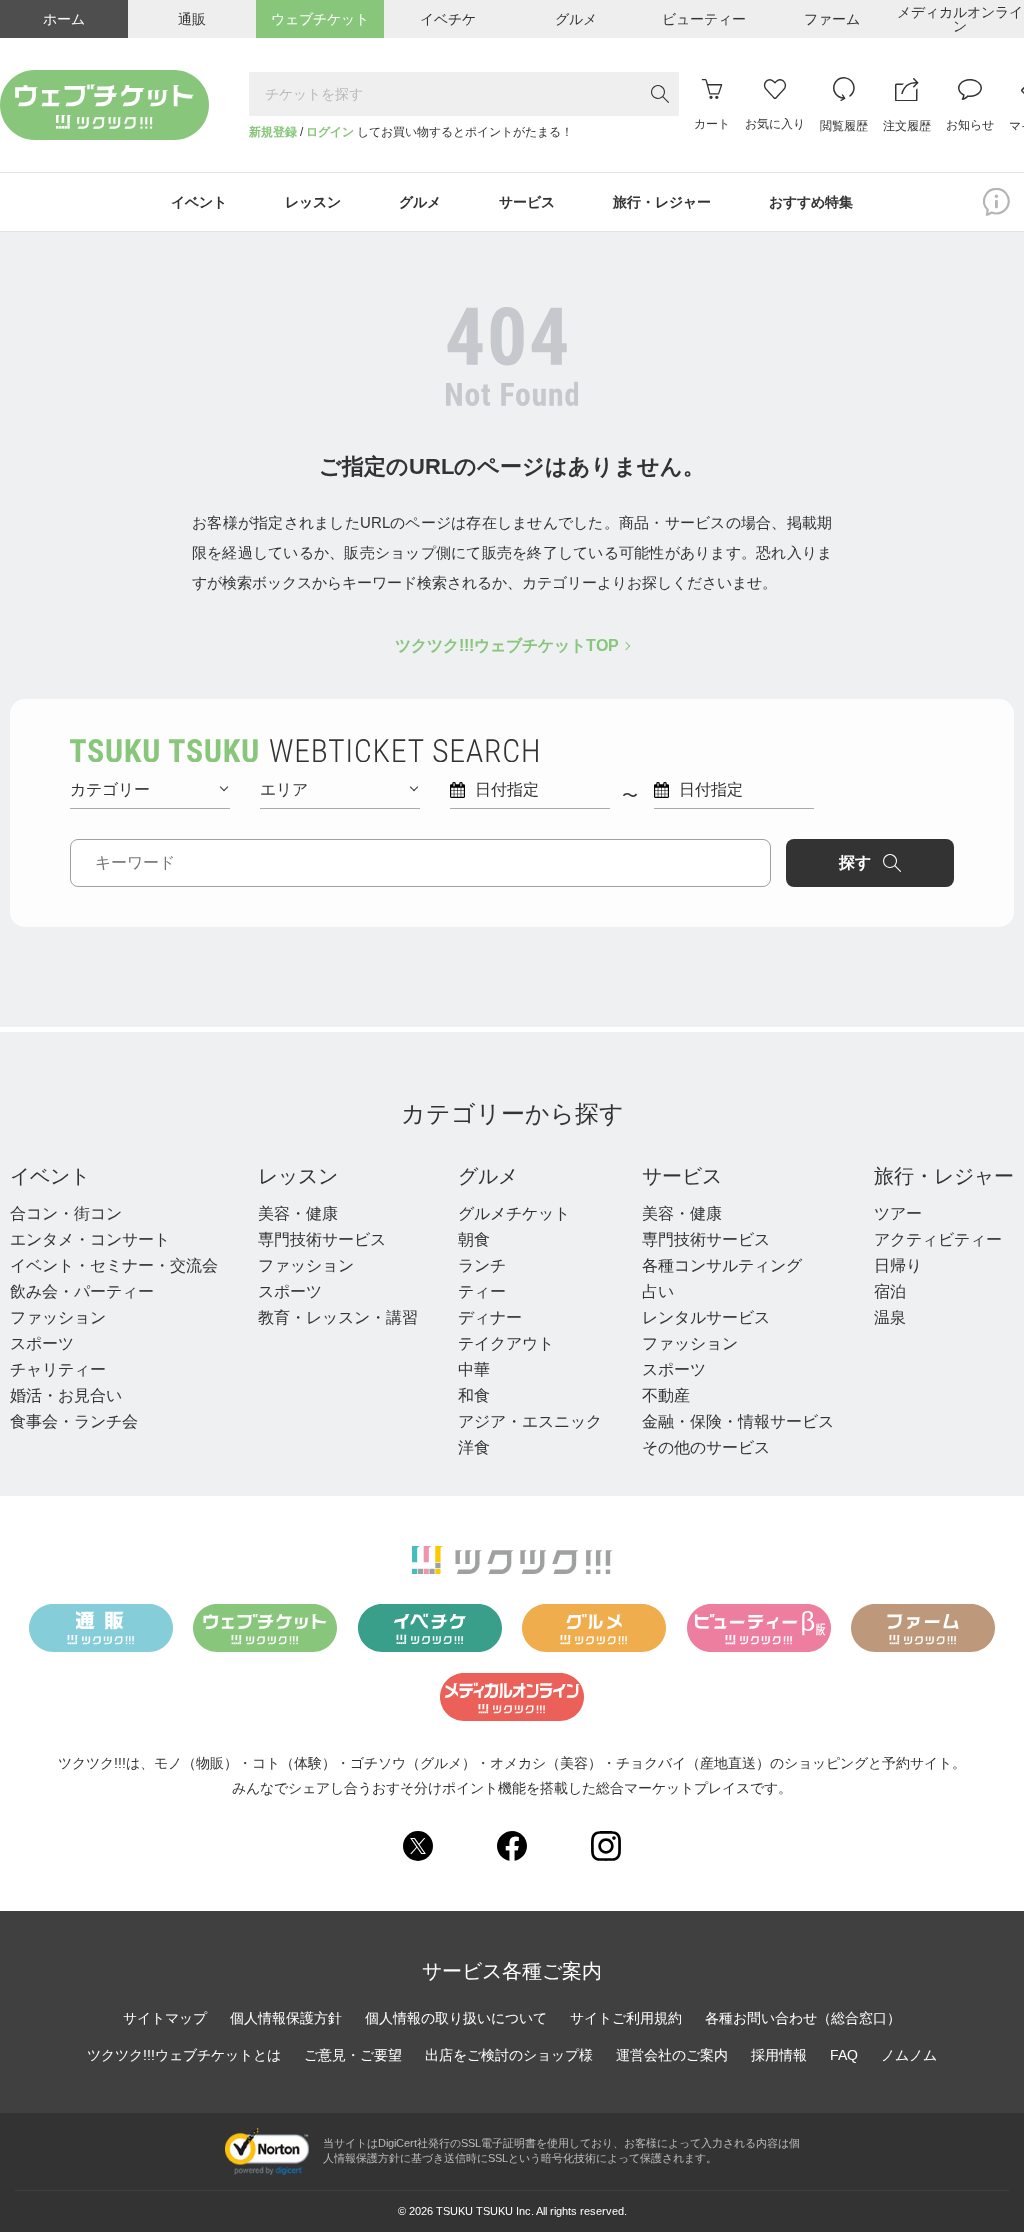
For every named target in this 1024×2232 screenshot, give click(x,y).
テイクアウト (506, 1343)
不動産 (666, 1395)
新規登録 (273, 132)
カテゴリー (110, 789)
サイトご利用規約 (626, 2018)
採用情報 (779, 2055)
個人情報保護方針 (286, 2018)
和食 (474, 1395)
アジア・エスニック (530, 1421)
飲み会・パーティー (82, 1291)
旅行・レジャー (944, 1176)
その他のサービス (706, 1447)
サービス (682, 1176)
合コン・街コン (66, 1213)
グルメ (488, 1176)
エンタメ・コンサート (90, 1239)
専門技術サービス (322, 1239)
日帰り (898, 1265)
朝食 (474, 1239)
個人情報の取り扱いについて (456, 2018)
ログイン (330, 132)
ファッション (58, 1317)
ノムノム (909, 2055)
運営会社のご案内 (672, 2055)
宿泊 (890, 1291)
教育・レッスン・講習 (338, 1317)
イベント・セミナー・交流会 (114, 1265)
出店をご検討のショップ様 (509, 2055)
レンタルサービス (706, 1317)
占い (658, 1291)
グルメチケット (514, 1213)
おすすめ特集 (811, 202)
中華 (474, 1369)
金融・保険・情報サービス (738, 1421)
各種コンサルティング (722, 1265)
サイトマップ (165, 2018)
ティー (482, 1291)
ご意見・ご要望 (353, 2055)
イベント (50, 1176)
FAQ (844, 2055)
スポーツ (42, 1343)
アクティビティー (938, 1239)
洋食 (474, 1447)
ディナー (490, 1317)
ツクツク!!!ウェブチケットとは (184, 2055)
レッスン (298, 1176)
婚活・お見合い (66, 1395)
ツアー (898, 1213)
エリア (284, 789)
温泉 (890, 1317)
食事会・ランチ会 (74, 1421)
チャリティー (58, 1369)
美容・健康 (298, 1213)
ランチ (482, 1265)
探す (855, 862)
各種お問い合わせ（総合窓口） (803, 2018)
